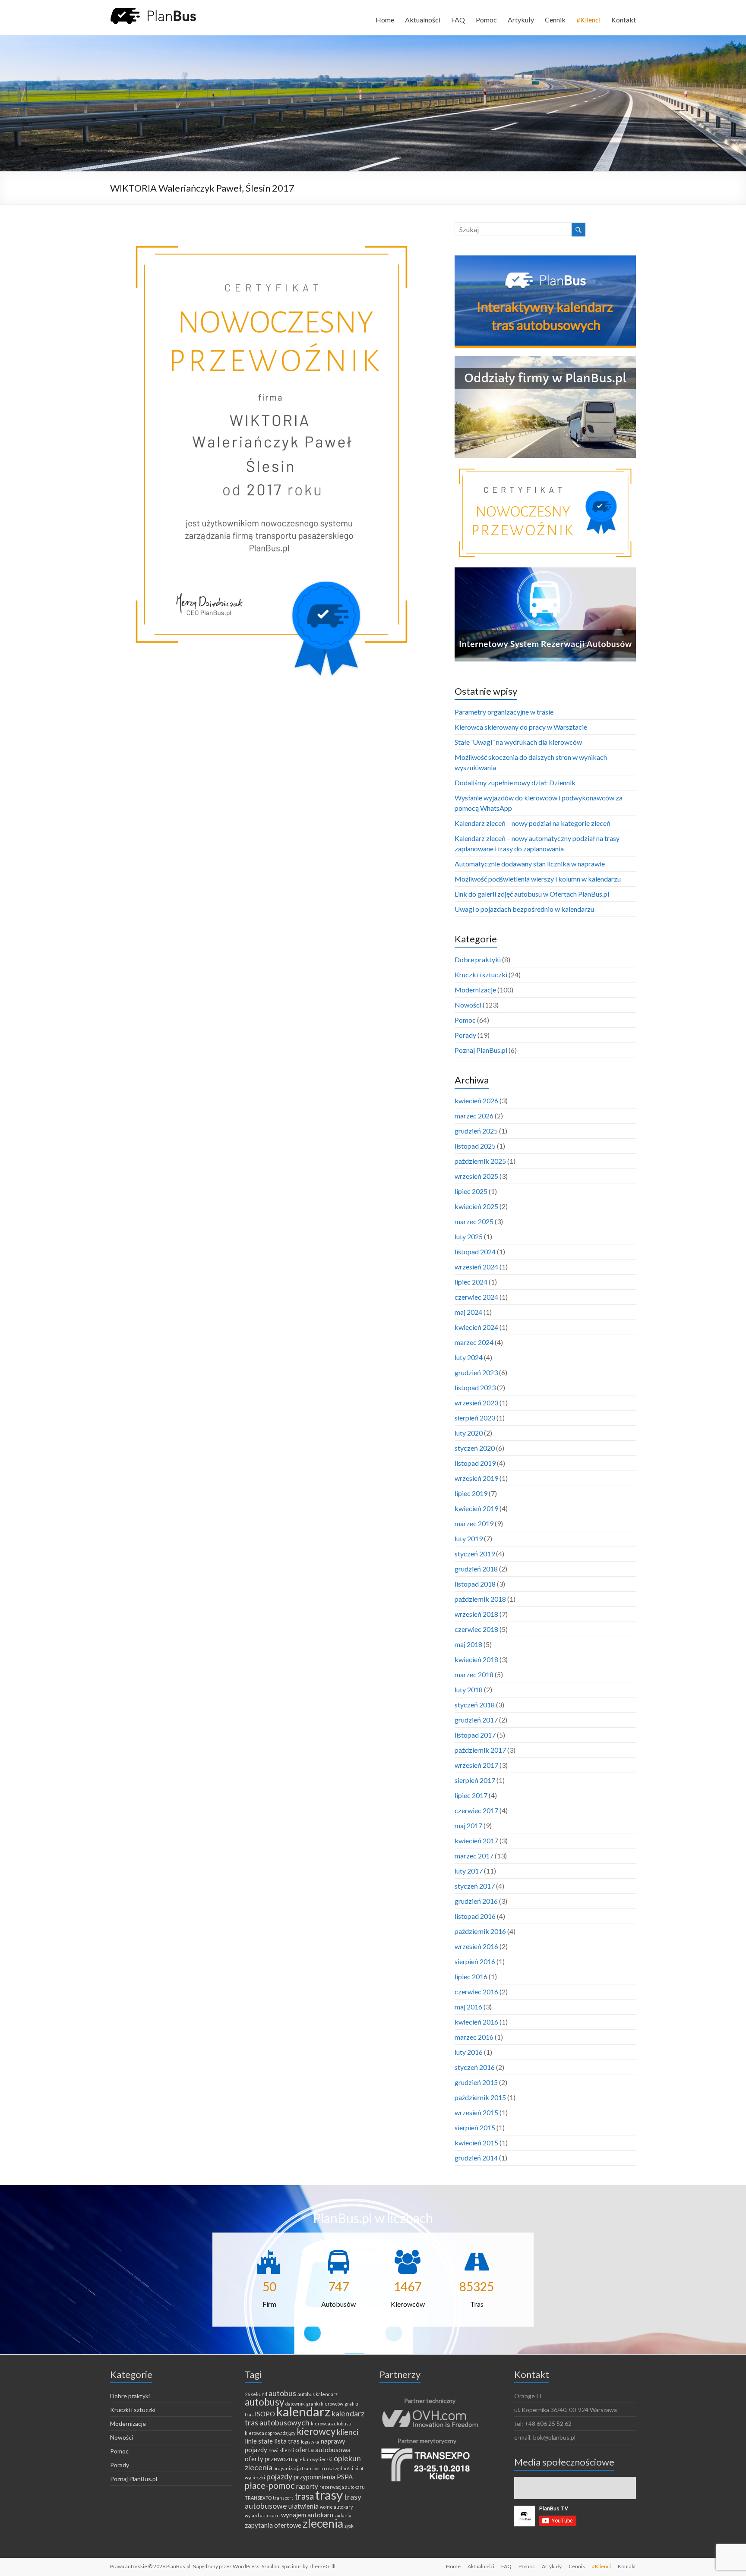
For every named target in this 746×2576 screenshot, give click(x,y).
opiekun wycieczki (313, 2459)
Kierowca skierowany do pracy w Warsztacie (521, 727)
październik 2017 (480, 1750)
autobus (282, 2393)
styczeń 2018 (475, 1705)
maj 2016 (468, 2007)
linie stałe (259, 2441)
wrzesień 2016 (476, 1946)
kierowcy (316, 2431)
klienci (348, 2432)
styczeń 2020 (475, 1448)
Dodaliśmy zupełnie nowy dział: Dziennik (515, 783)
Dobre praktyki (478, 959)
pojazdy (279, 2476)
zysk (349, 2526)
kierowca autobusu (331, 2423)
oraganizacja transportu (299, 2468)
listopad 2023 (475, 1387)
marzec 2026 (474, 1116)
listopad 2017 (475, 1735)
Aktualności (423, 20)
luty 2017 (469, 1871)
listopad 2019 (475, 1463)
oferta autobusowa (323, 2450)
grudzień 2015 (476, 2082)
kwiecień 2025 (476, 1206)
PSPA (345, 2477)
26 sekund (256, 2394)
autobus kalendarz (318, 2394)
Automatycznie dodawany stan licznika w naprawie (530, 864)
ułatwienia (303, 2506)
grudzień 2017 (476, 1720)
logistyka (310, 2442)
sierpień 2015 (475, 2127)
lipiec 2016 (471, 1976)
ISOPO (265, 2414)
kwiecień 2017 (476, 1841)
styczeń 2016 (475, 2067)
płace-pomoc (270, 2485)
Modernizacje (475, 990)
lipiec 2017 (471, 1795)
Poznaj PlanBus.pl (481, 1050)
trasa (304, 2496)
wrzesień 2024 (476, 1267)
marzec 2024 (474, 1342)
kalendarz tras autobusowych (305, 2418)
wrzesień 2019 (476, 1478)
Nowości (468, 1005)
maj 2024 (468, 1312)
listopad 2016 (475, 1916)
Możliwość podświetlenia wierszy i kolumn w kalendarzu (538, 879)
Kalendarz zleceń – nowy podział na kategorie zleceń (533, 823)
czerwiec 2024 (476, 1297)
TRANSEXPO (258, 2498)
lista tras (287, 2441)
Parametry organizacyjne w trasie (504, 712)
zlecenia (323, 2523)
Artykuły (521, 20)
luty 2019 (469, 1538)
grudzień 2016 (476, 1901)
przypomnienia (315, 2477)
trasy (329, 2495)
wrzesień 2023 (476, 1403)
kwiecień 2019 (476, 1508)
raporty (307, 2486)
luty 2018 (469, 1690)
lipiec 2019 (471, 1493)
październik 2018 (480, 1599)
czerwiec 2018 (476, 1629)
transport (283, 2498)
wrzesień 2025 (476, 1176)
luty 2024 (469, 1357)
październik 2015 (480, 2097)
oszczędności (340, 2468)
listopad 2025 (475, 1146)
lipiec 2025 (471, 1191)
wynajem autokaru (307, 2515)
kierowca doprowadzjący (270, 2433)
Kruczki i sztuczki (481, 975)
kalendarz (303, 2411)
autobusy (264, 2402)
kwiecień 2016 (476, 2022)
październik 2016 (480, 1931)
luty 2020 (469, 1433)
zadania (343, 2515)
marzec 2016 (474, 2037)
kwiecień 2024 (476, 1327)
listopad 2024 (475, 1252)
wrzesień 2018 (476, 1614)
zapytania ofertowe (273, 2525)
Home (385, 20)
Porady (465, 1035)
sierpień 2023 (475, 1418)
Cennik (555, 20)
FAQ (458, 20)
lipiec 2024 (471, 1282)
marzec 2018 (474, 1674)
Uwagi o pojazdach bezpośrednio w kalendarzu (524, 909)
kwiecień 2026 (476, 1101)
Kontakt (624, 20)
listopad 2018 (475, 1584)
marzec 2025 (474, 1221)
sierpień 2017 (475, 1780)
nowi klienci (281, 2450)
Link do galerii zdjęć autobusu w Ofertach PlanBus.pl (532, 894)
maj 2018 (468, 1644)
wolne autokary (336, 2507)
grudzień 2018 (476, 1569)
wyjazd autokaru (262, 2515)
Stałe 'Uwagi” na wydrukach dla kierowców (518, 742)
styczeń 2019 (475, 1554)
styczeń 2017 (475, 1886)
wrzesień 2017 (476, 1765)
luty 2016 (469, 2052)
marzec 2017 (474, 1856)
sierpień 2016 (475, 1961)
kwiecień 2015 (476, 2143)
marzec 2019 (474, 1523)
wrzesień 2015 (476, 2112)
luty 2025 (469, 1236)
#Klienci (588, 20)
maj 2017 (468, 1825)
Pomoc (486, 20)
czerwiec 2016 (476, 1992)
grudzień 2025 (476, 1131)
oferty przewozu (269, 2459)
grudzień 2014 (476, 2158)
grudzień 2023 (476, 1372)
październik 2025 (480, 1161)
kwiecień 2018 (476, 1659)
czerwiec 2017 (476, 1810)
